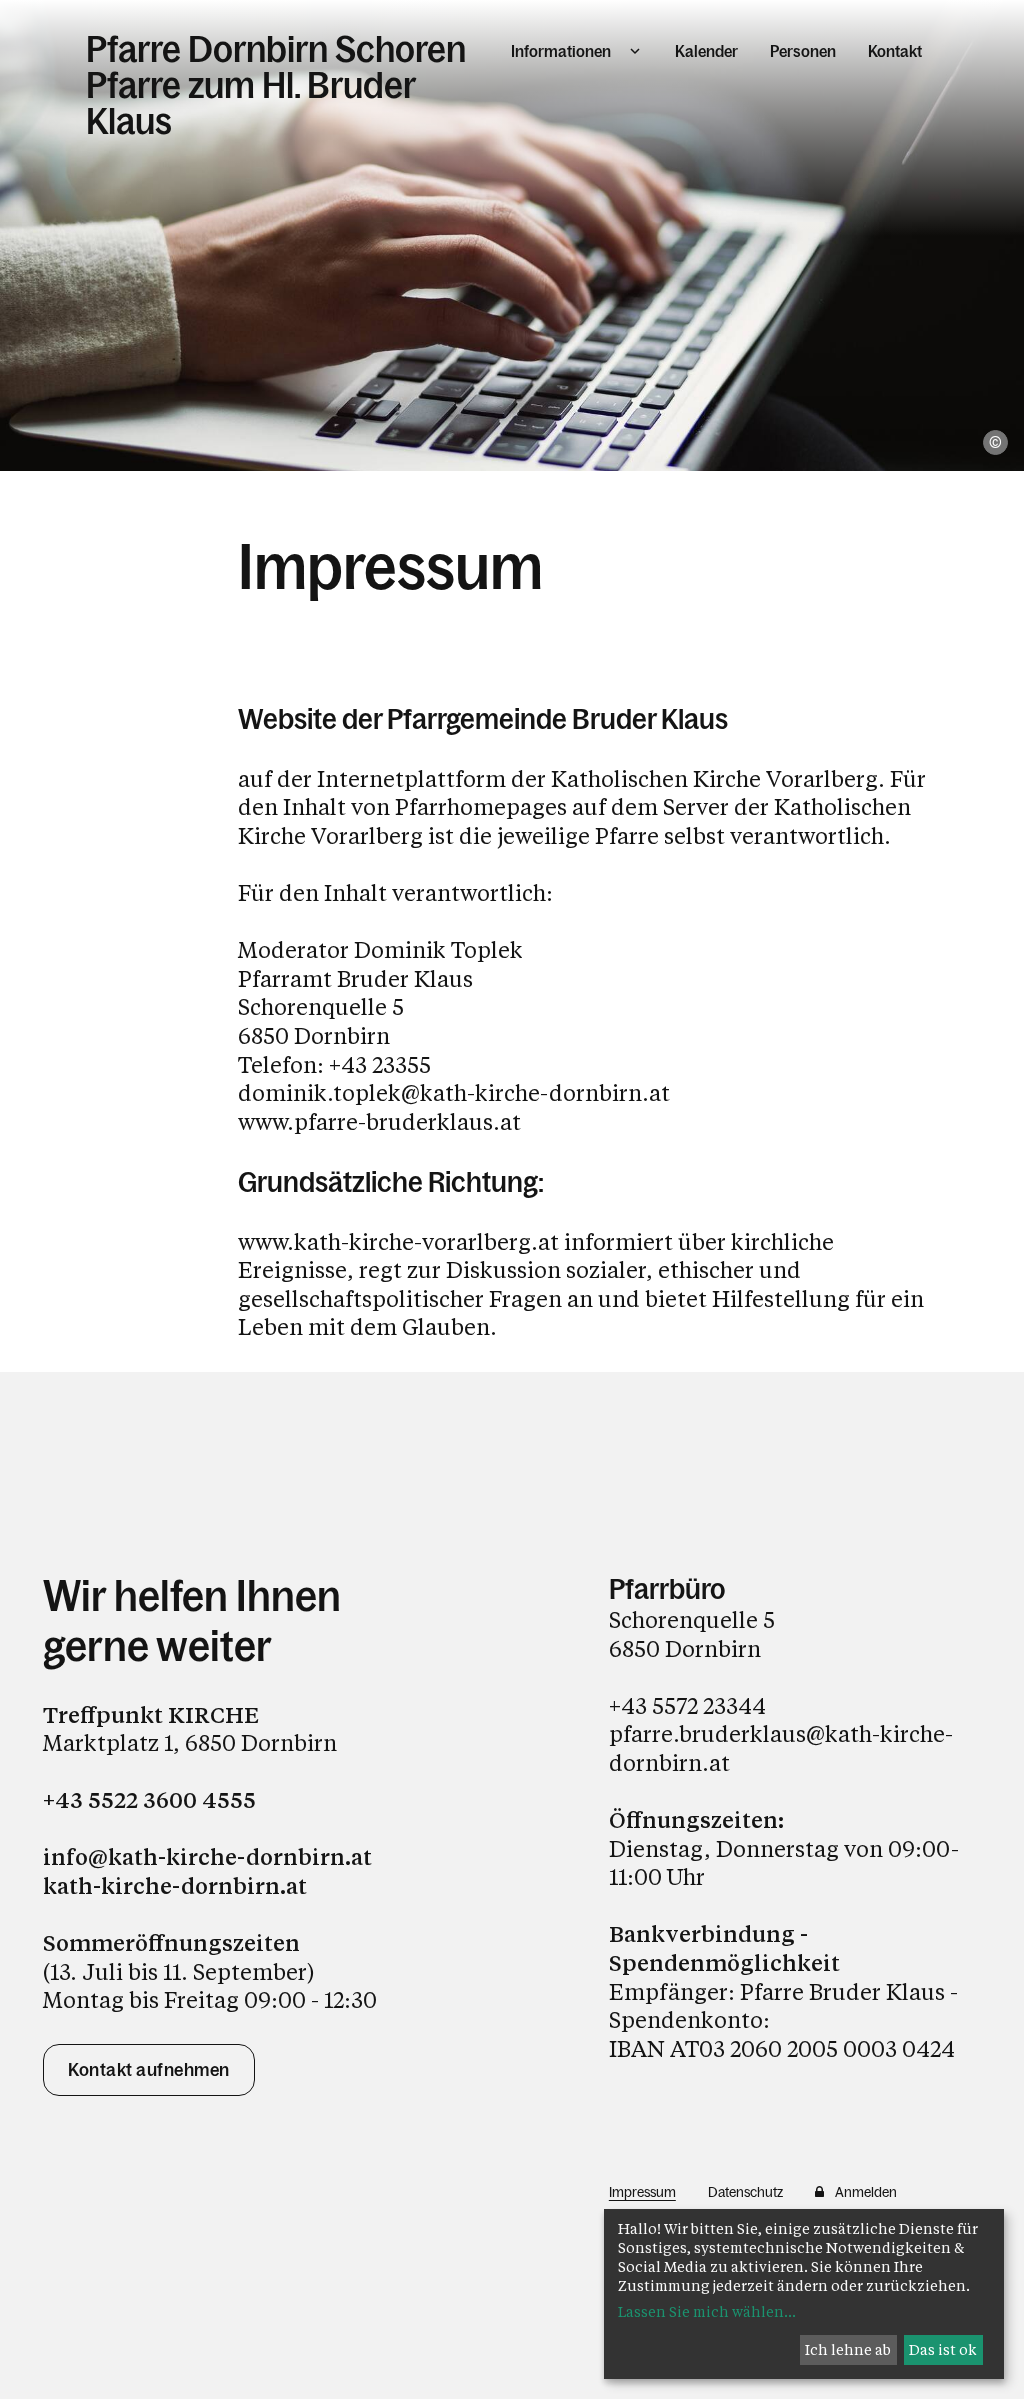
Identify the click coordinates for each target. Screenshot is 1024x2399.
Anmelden (866, 2192)
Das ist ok (943, 2349)
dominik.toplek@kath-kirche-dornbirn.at (454, 1092)
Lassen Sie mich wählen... (707, 2311)
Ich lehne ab (848, 2349)
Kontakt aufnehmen (149, 2070)
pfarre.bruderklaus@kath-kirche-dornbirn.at (781, 1748)
